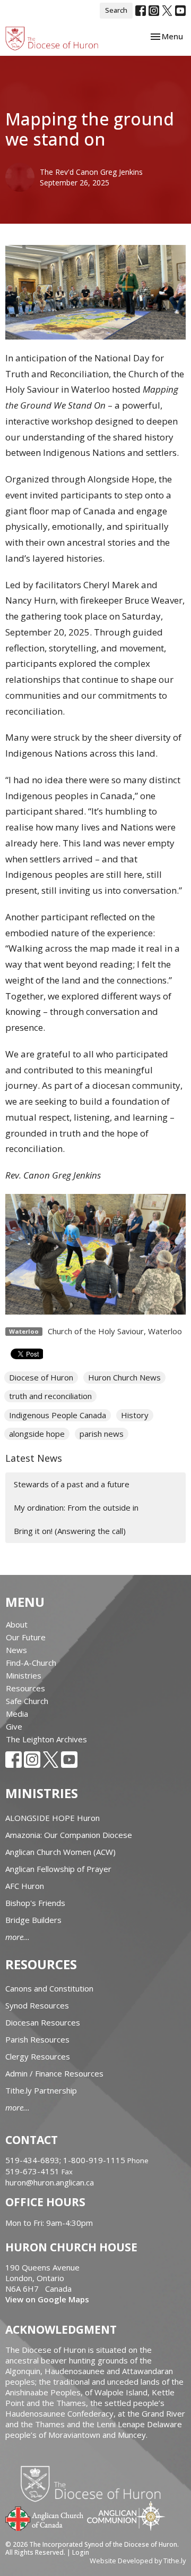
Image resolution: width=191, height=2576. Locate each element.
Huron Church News (124, 1377)
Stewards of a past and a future (72, 1484)
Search (116, 10)
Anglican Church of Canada (45, 2518)
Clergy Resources (38, 2056)
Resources (25, 1688)
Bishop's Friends (35, 1903)
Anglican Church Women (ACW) (60, 1852)
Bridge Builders (33, 1920)
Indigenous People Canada (58, 1415)
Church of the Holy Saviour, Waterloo (115, 1331)
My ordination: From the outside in (76, 1507)
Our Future (26, 1637)
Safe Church (27, 1701)
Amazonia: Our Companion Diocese (69, 1835)
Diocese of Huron (41, 1377)
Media (17, 1714)
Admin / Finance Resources (54, 2073)
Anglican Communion (126, 2516)
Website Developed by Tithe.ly (138, 2561)
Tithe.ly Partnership (41, 2090)
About (17, 1624)
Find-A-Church (31, 1663)
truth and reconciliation (50, 1396)
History (135, 1415)
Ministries (24, 1675)
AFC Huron (25, 1886)
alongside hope (37, 1434)
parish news (102, 1434)
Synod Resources (37, 2005)
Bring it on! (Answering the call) (70, 1531)
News (16, 1650)
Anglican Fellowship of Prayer (58, 1869)
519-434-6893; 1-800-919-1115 (66, 2160)
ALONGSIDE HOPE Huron (53, 1818)
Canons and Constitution (49, 1988)
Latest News (34, 1458)
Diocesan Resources (43, 2022)
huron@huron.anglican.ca (50, 2182)
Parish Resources (37, 2039)
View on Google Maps (47, 2299)
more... (18, 1937)
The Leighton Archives (46, 1739)
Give (14, 1726)
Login (81, 2552)
